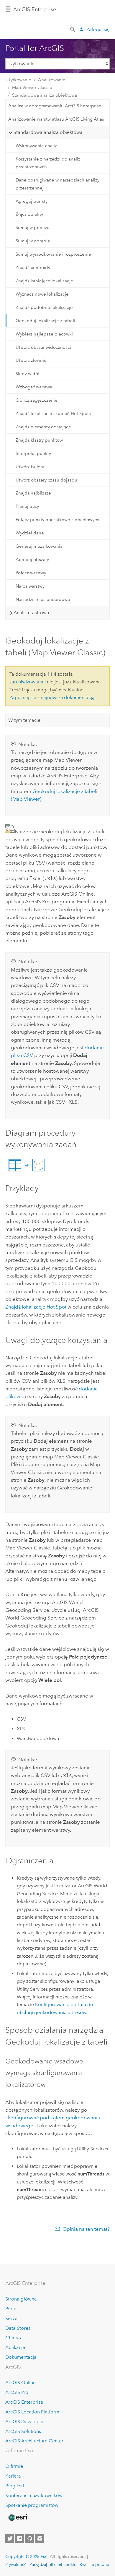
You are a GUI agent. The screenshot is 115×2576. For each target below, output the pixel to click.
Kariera (13, 2476)
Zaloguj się (98, 29)
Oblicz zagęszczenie (37, 400)
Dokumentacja (21, 2357)
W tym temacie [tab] (24, 720)
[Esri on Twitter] (10, 2538)
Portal (11, 2309)
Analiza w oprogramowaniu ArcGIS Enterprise (55, 106)
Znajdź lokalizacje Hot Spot (36, 1307)
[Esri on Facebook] (20, 2538)
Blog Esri (15, 2486)
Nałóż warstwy (30, 586)
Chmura (14, 2338)
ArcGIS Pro (17, 2392)
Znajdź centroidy (33, 268)
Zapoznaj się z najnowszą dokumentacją (52, 697)
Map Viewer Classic (32, 87)
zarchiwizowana (26, 682)
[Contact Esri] (40, 2538)
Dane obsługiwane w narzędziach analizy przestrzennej (57, 184)
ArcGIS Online (20, 2383)
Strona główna (21, 2299)
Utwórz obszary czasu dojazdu (46, 480)
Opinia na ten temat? (86, 2229)
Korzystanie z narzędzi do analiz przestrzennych (48, 163)
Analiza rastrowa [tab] (31, 613)
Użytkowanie (18, 80)
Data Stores (18, 2328)
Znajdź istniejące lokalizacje (44, 281)
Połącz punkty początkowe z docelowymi (57, 520)
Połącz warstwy (31, 573)
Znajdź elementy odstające (43, 427)
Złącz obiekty (29, 214)
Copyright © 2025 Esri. (27, 2556)
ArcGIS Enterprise (35, 9)
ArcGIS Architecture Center (34, 2441)
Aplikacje (15, 2347)
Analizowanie (52, 80)
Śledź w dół (28, 374)
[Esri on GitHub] (30, 2538)
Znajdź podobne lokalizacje (44, 307)
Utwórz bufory (30, 467)
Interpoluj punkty (33, 453)
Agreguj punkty (32, 201)
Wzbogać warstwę (34, 387)
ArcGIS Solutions (23, 2431)
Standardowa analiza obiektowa (45, 95)
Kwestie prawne (94, 2564)
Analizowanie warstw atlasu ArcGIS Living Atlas (56, 119)
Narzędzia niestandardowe (43, 599)
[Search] (73, 29)
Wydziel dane (30, 533)
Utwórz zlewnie (31, 360)
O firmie (14, 2466)
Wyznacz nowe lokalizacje (42, 294)
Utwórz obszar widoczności (43, 347)
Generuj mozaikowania (39, 546)
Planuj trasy (27, 506)
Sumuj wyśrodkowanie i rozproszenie (53, 254)
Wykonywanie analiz (36, 146)
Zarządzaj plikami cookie (53, 2564)
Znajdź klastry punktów (39, 440)
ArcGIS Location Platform (32, 2412)
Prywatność (16, 2564)
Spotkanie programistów (32, 2505)
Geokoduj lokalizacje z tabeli (45, 321)
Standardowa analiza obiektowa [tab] (48, 132)
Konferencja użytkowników (34, 2495)
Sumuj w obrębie (33, 241)
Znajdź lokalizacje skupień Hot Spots (53, 414)
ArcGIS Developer (25, 2422)
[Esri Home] (18, 2517)
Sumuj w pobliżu (33, 228)
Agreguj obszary (32, 560)
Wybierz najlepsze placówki (44, 334)
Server (12, 2318)
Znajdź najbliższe (33, 493)
